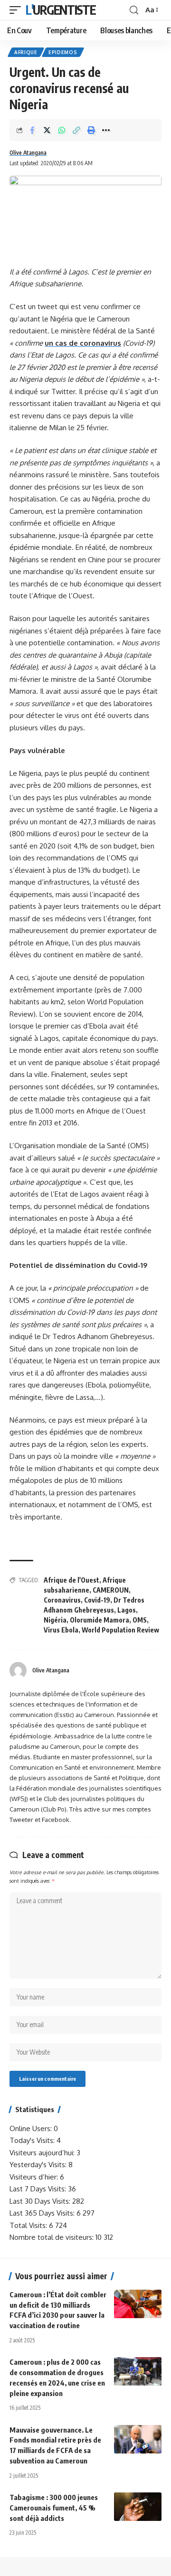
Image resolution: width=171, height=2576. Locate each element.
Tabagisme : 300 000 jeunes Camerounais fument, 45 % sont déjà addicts (54, 2508)
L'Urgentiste (61, 10)
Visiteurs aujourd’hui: (43, 2153)
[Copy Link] (76, 130)
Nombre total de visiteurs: (52, 2237)
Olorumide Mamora (100, 1620)
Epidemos (63, 52)
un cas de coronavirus (83, 343)
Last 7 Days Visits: (39, 2189)
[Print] (91, 130)
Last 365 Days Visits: (43, 2213)
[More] (106, 130)
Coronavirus (62, 1600)
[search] (134, 10)
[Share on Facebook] (32, 130)
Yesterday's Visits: (39, 2165)
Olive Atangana (28, 153)
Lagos (127, 1610)
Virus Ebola (61, 1630)
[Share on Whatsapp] (62, 130)
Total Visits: (29, 2225)
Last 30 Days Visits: (41, 2201)
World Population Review (120, 1630)
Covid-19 (97, 1600)
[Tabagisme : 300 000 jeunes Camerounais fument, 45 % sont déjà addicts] (138, 2507)
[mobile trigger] (18, 10)
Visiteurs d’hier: (35, 2177)
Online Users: (32, 2128)
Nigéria (55, 1620)
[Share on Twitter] (47, 130)
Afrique (26, 52)
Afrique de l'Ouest (71, 1580)
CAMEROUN (111, 1590)
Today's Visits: (33, 2140)
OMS (140, 1620)
